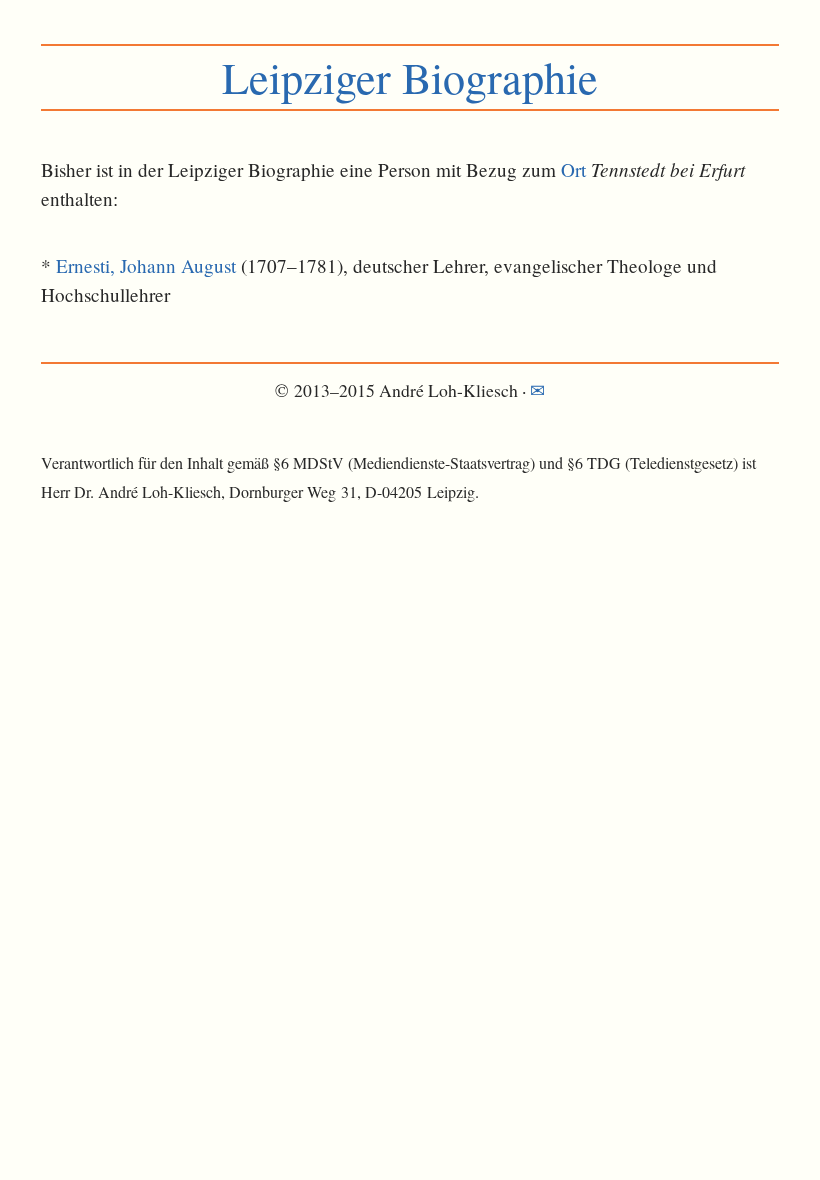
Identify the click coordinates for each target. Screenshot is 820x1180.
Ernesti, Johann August (146, 265)
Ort (573, 169)
